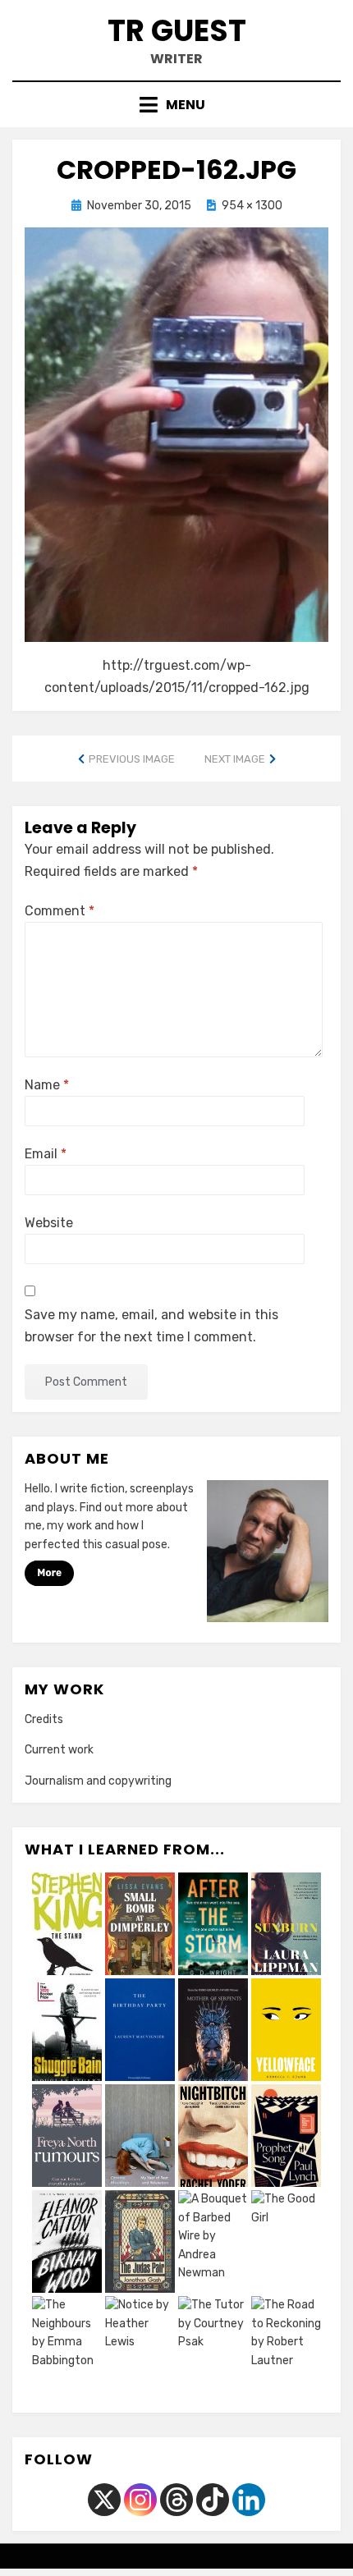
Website (49, 1223)
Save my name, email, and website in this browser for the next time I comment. (151, 1326)
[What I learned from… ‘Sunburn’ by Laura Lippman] (286, 1926)
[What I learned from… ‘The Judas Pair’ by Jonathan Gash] (140, 2244)
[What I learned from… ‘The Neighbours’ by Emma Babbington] (67, 2349)
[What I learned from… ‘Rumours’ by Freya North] (67, 2138)
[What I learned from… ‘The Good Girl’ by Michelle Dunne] (286, 2244)
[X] (104, 2500)
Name (47, 1085)
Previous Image (132, 759)
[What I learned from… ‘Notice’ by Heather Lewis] (140, 2349)
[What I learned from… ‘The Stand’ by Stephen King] (67, 1926)
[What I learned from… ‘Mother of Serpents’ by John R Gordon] (213, 2032)
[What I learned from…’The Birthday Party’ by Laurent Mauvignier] (140, 2032)
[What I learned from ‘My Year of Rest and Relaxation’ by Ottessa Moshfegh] (140, 2138)
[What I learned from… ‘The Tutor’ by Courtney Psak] (213, 2349)
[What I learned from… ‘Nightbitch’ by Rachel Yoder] (213, 2138)
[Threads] (176, 2500)
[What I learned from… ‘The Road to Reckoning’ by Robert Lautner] (286, 2349)
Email (46, 1154)
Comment (60, 911)
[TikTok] (213, 2500)
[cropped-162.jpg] (176, 434)
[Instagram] (140, 2500)
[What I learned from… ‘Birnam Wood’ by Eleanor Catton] (67, 2244)
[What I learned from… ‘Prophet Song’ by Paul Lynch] (286, 2138)
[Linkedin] (249, 2500)
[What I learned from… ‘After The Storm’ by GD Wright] (213, 1926)
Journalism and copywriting (98, 1781)
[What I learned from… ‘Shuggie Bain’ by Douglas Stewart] (67, 2032)
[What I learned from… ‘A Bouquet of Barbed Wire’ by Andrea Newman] (213, 2244)
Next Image (235, 759)
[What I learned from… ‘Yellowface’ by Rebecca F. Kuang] (286, 2032)
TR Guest (177, 31)
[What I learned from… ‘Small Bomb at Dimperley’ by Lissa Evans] (140, 1926)
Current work (59, 1750)
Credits (44, 1719)
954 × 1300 (252, 206)
